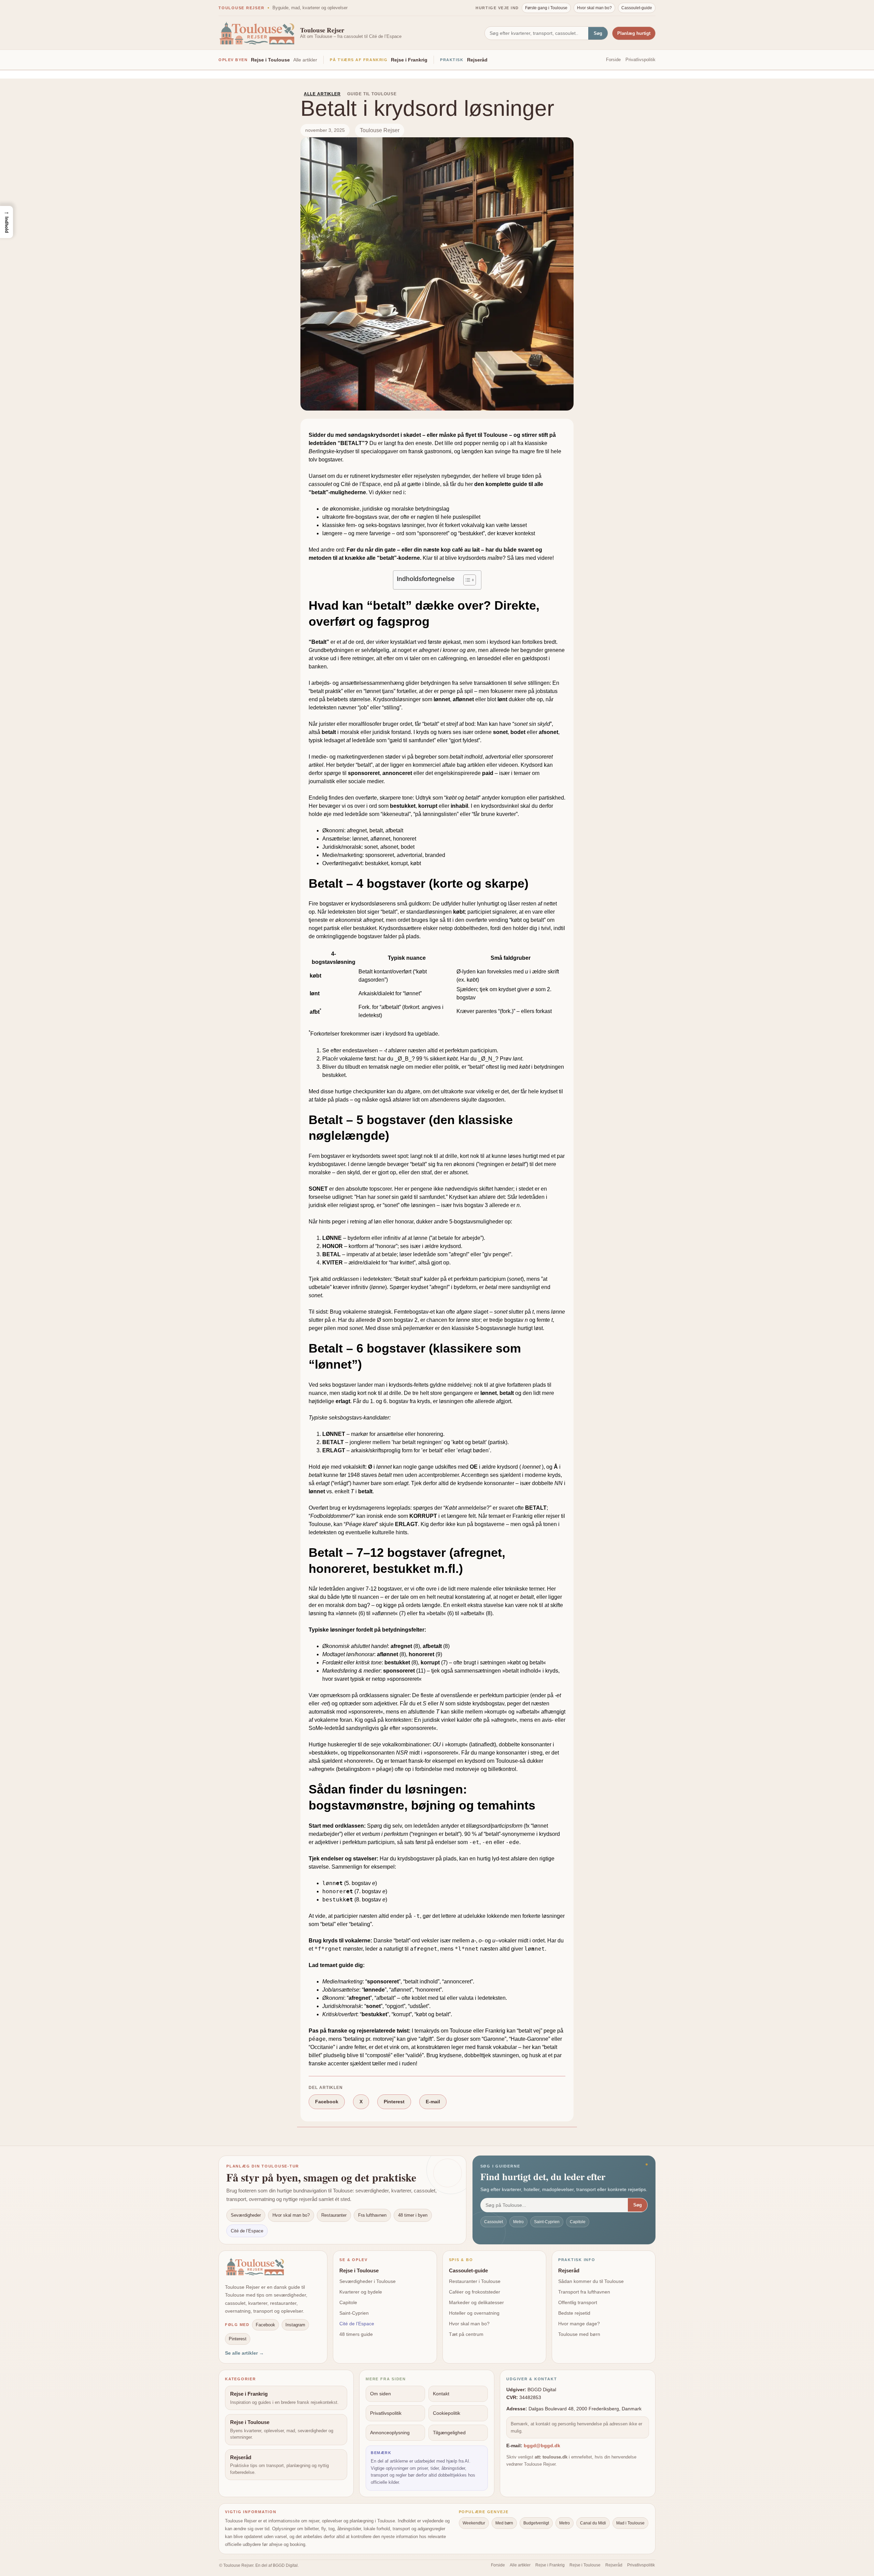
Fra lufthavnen (372, 2215)
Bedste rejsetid (574, 2313)
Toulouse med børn (579, 2334)
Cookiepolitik (447, 2413)
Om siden (380, 2394)
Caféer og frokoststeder (475, 2292)
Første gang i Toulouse (546, 8)
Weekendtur (474, 2523)
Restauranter (334, 2215)
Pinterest (394, 2102)
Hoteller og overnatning (474, 2313)
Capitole (578, 2222)
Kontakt (441, 2394)
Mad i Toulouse (630, 2523)
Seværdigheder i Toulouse (368, 2281)
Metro (518, 2222)
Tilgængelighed (449, 2433)
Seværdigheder (246, 2215)
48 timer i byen (413, 2215)
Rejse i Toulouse (270, 60)
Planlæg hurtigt (634, 33)
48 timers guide (356, 2334)
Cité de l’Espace (247, 2231)
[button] (6, 222)
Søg (598, 33)
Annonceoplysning (390, 2433)
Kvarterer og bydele (361, 2292)
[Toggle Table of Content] (466, 580)
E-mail (433, 2102)
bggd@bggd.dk (542, 2446)
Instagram (295, 2325)
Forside (613, 60)
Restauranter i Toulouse (475, 2281)
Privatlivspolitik (640, 60)
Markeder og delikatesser (476, 2302)
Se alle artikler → (244, 2353)
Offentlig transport (578, 2302)
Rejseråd (477, 60)
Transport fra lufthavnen (584, 2292)
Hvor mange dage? (579, 2324)
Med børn (504, 2523)
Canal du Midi (593, 2523)
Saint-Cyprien (547, 2222)
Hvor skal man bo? (594, 8)
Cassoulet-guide (637, 8)
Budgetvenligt (536, 2523)
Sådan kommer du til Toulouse (591, 2281)
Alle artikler (305, 60)
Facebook (327, 2102)
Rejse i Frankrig (409, 60)
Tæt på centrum (466, 2334)
